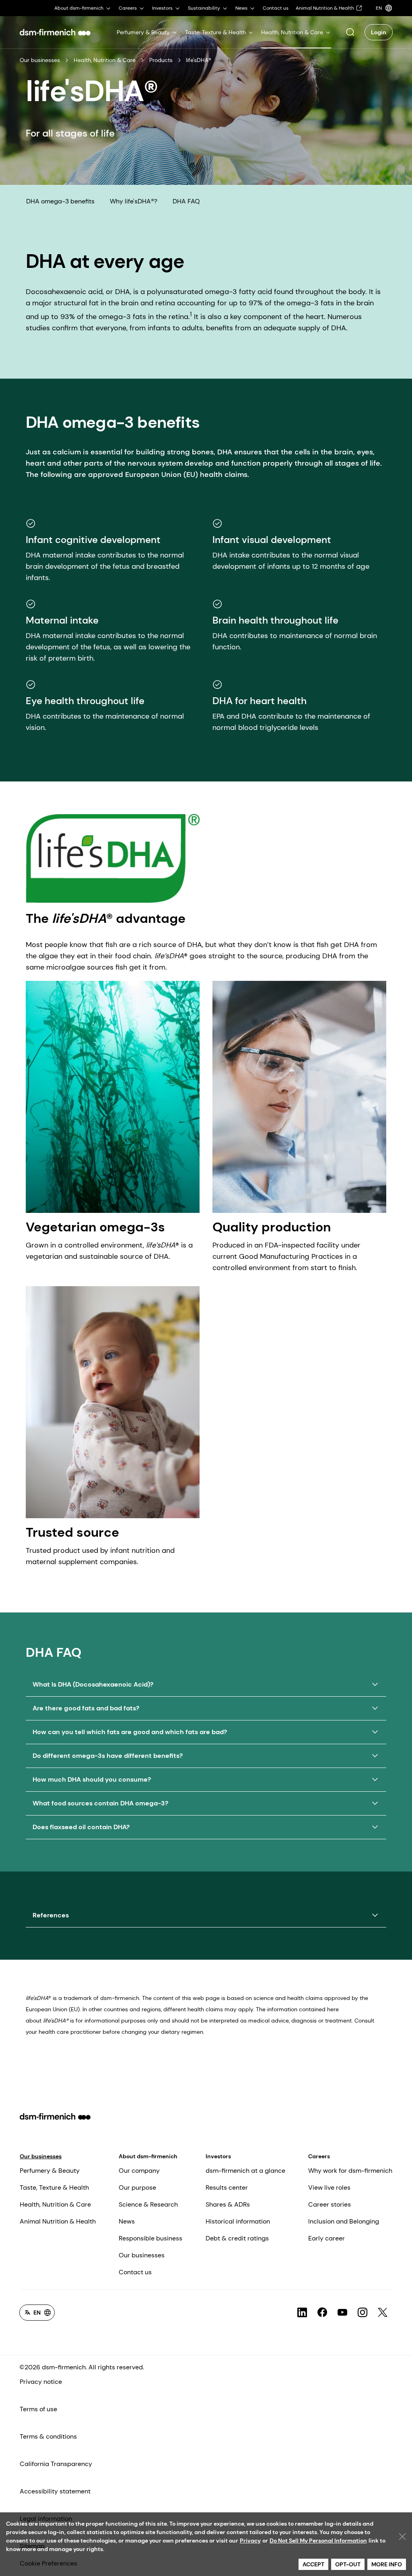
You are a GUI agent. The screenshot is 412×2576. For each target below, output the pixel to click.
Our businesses (40, 60)
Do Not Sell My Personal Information (318, 2541)
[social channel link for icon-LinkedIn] (302, 2313)
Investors (218, 2156)
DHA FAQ (186, 201)
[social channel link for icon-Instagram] (363, 2313)
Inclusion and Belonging (344, 2221)
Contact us (135, 2272)
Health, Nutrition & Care (105, 60)
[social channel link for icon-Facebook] (322, 2313)
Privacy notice (41, 2382)
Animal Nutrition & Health (58, 2221)
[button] (350, 32)
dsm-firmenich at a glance (245, 2171)
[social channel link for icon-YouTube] (342, 2313)
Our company (139, 2171)
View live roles (329, 2187)
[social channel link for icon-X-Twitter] (383, 2313)
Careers (319, 2156)
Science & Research (148, 2204)
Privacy (250, 2541)
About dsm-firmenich (148, 2156)
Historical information (238, 2221)
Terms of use (38, 2409)
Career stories (330, 2204)
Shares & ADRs (228, 2204)
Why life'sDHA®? (134, 201)
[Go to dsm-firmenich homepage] (55, 32)
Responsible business (150, 2238)
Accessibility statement (55, 2491)
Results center (227, 2187)
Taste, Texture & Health (54, 2187)
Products (161, 60)
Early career (327, 2238)
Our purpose (137, 2187)
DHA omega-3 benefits (60, 201)
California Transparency (56, 2464)
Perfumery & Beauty (50, 2171)
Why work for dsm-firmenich (350, 2171)
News (127, 2221)
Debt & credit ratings (237, 2238)
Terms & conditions (48, 2436)
